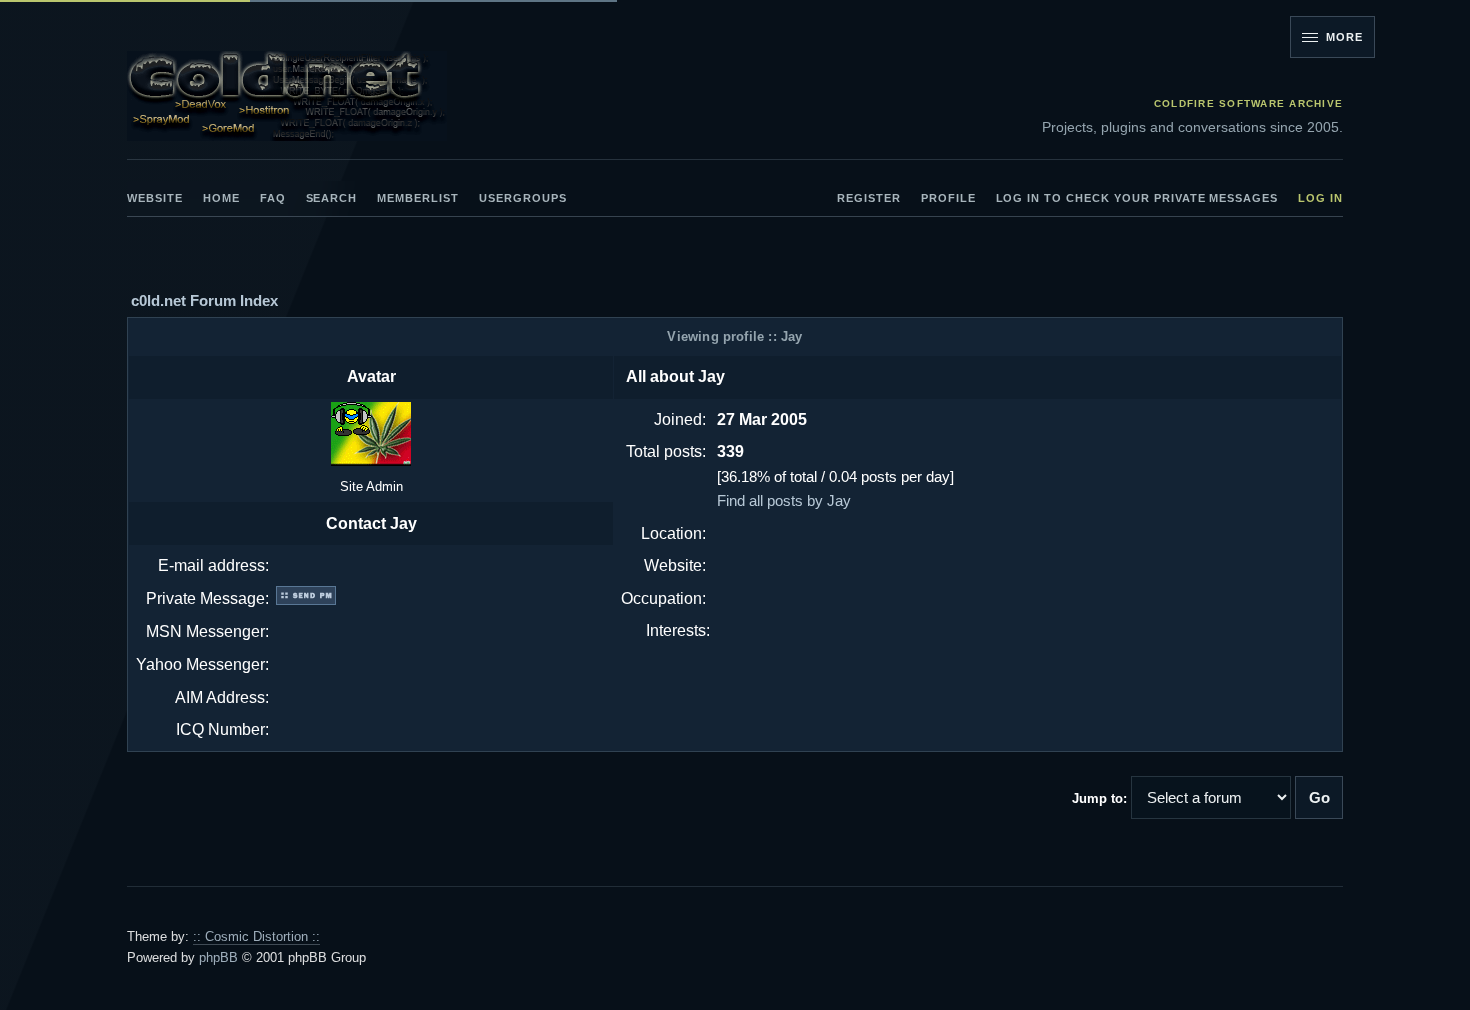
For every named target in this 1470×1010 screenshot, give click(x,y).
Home (221, 199)
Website (155, 199)
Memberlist (418, 199)
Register (869, 199)
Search (332, 199)
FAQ (273, 199)
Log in (1320, 199)
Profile (948, 199)
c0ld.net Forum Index (204, 300)
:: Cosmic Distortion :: (256, 936)
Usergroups (523, 199)
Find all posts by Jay (784, 500)
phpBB (218, 957)
